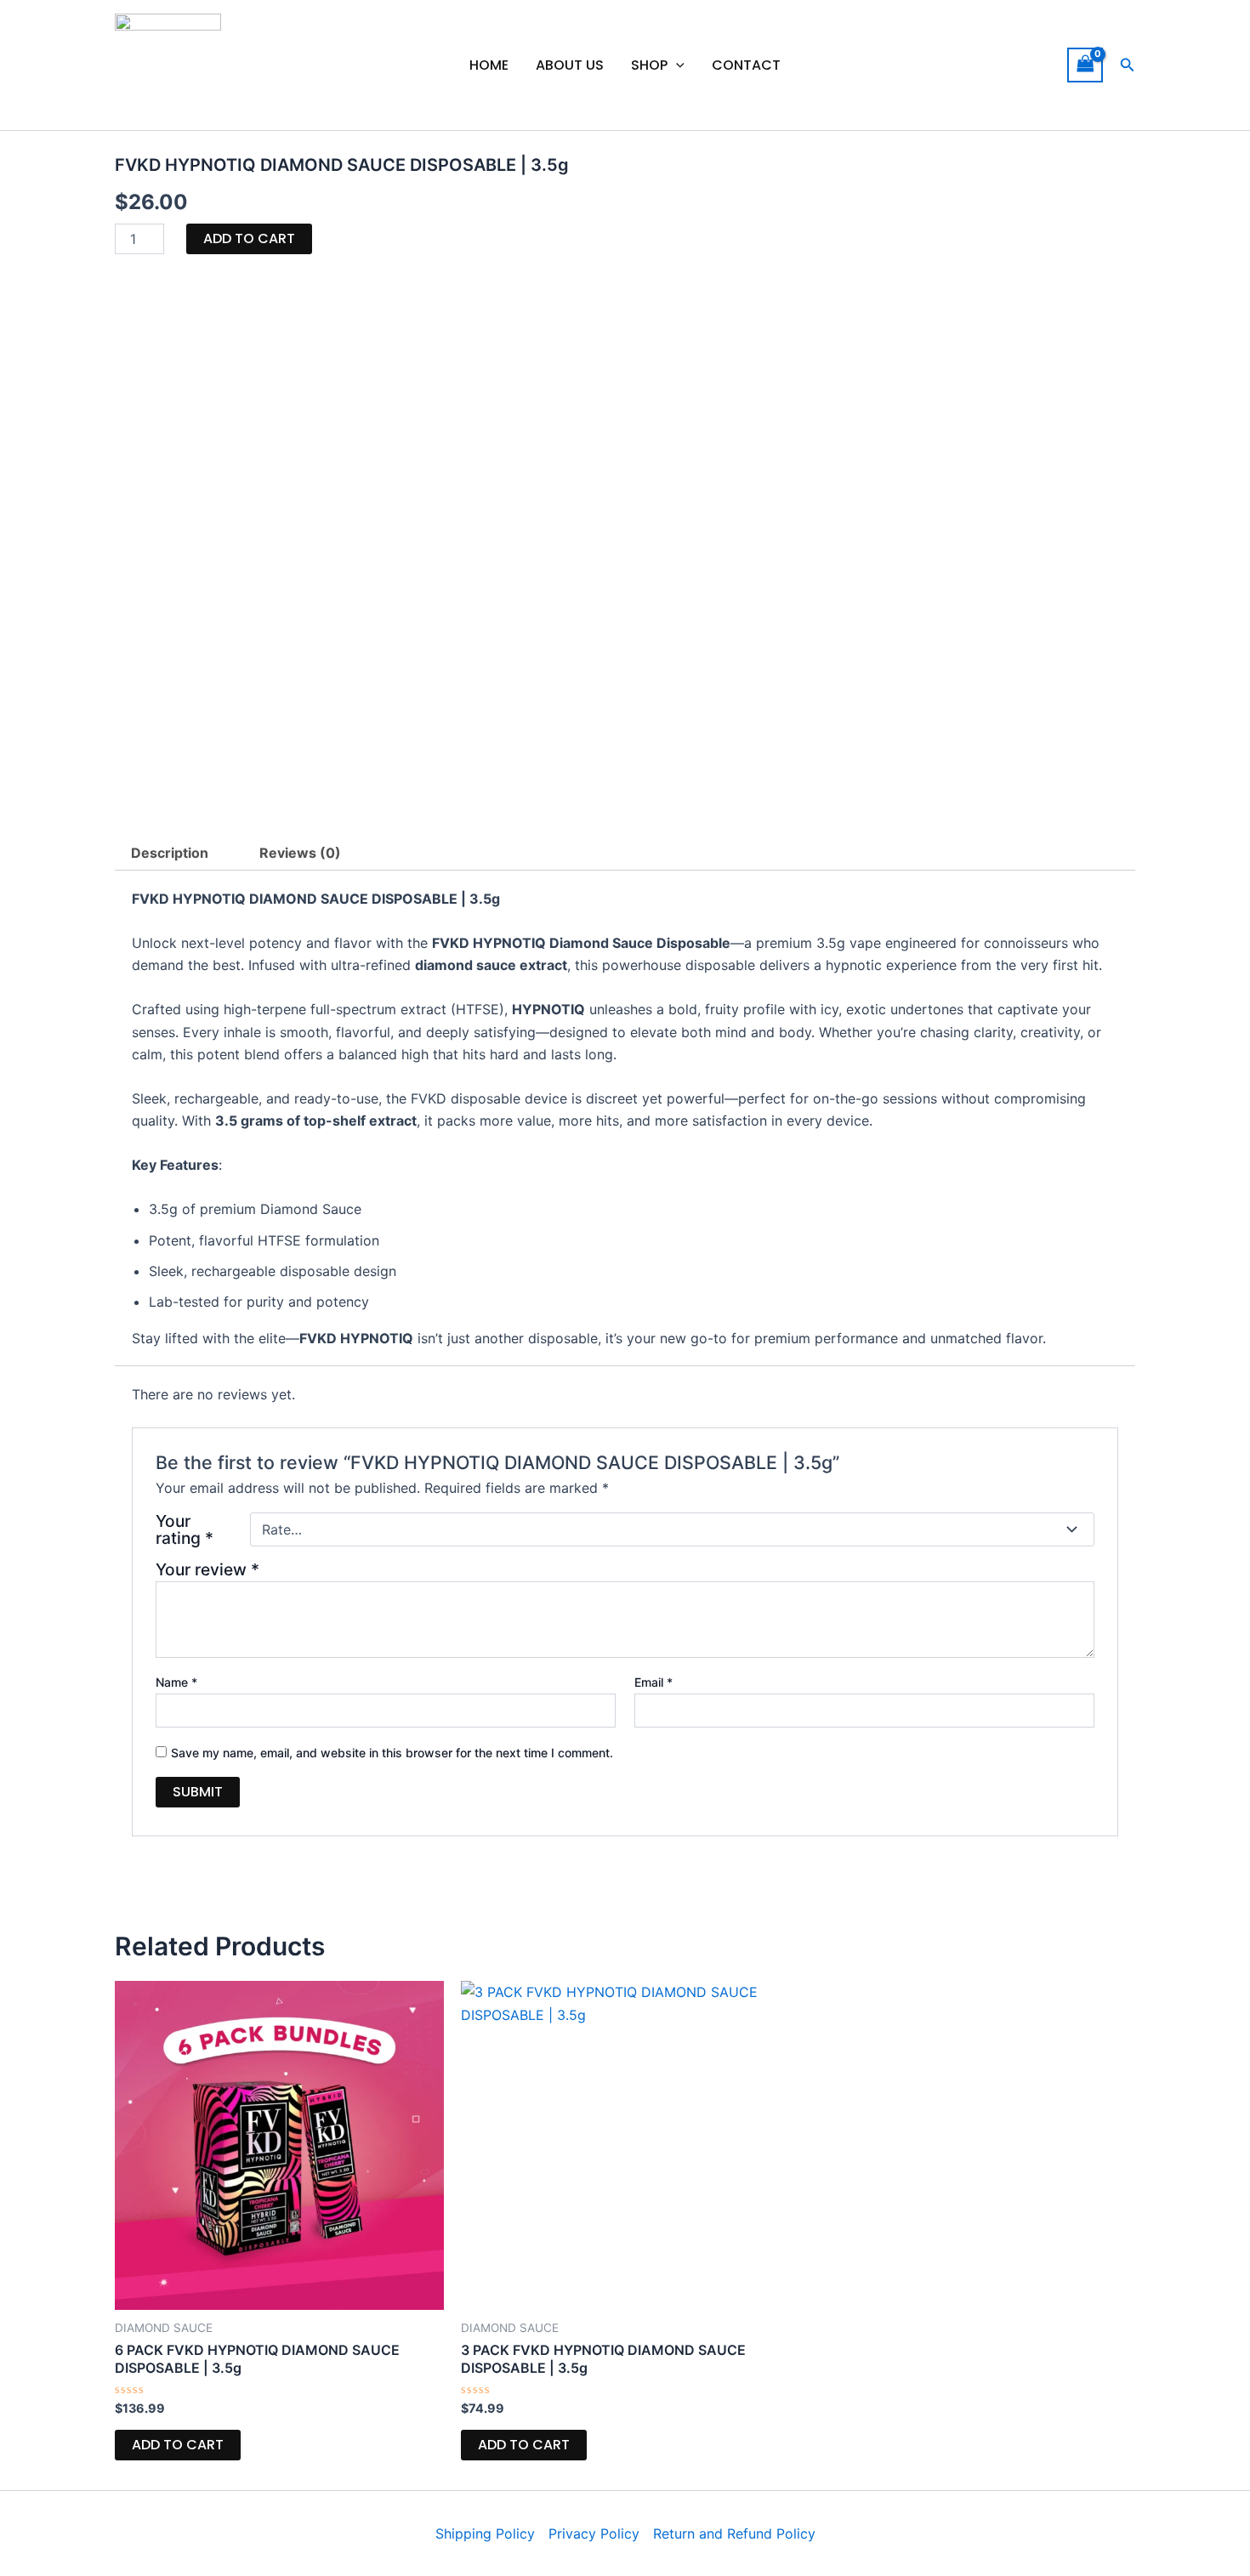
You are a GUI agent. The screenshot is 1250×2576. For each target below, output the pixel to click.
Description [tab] (170, 853)
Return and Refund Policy (734, 2533)
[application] (676, 65)
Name (176, 1682)
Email (653, 1682)
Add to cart (249, 238)
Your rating (185, 1529)
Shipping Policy (485, 2533)
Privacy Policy (594, 2533)
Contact (746, 65)
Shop (649, 65)
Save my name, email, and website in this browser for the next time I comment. (392, 1753)
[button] (1128, 65)
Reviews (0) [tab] (300, 853)
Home (489, 65)
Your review (207, 1569)
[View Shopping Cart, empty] (1085, 65)
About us (570, 65)
